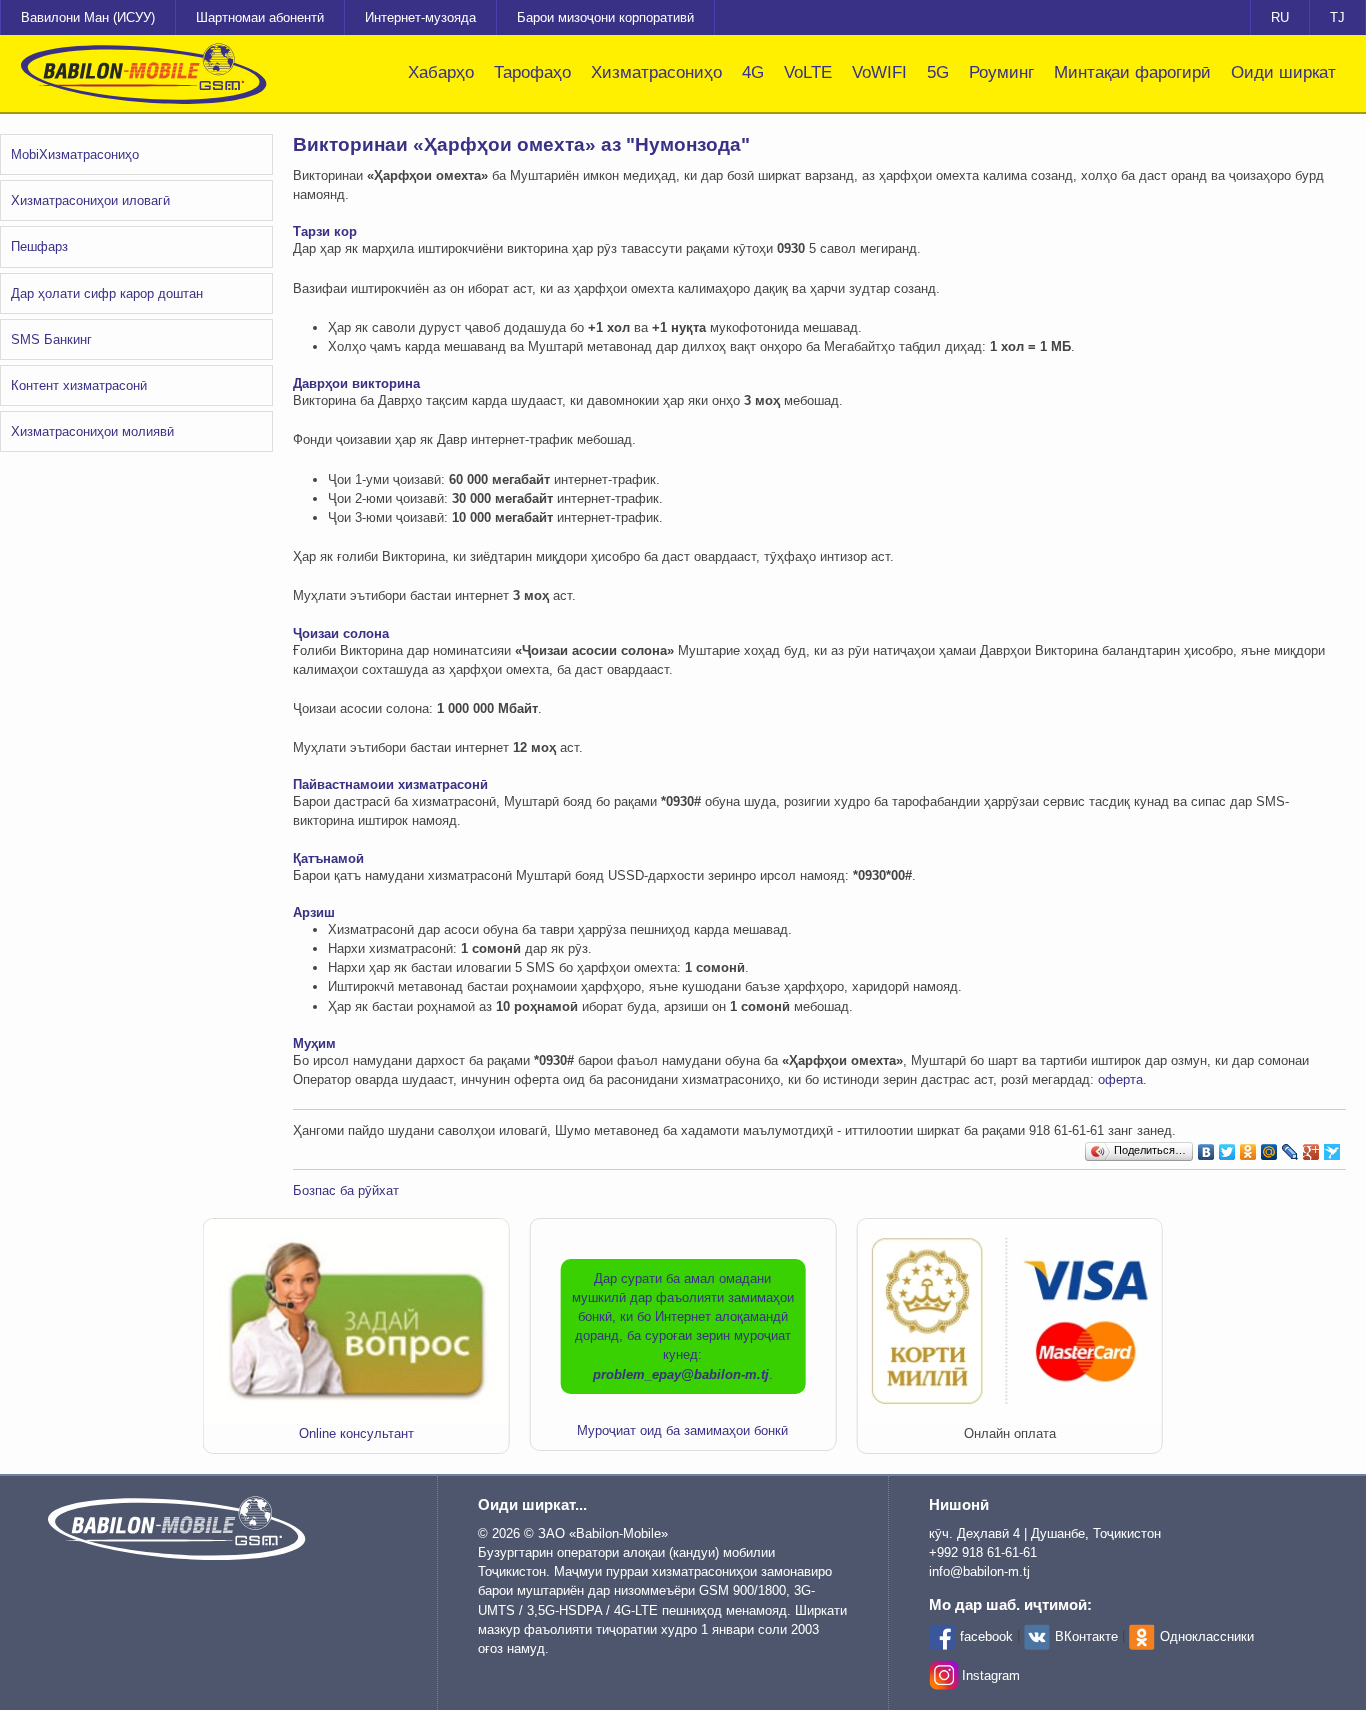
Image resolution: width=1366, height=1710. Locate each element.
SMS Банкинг (51, 339)
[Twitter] (1227, 1147)
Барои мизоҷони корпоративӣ (605, 17)
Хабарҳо (441, 72)
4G (753, 72)
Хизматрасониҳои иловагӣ (90, 200)
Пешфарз (39, 246)
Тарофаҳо (532, 72)
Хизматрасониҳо (656, 72)
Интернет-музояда (420, 17)
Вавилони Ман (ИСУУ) (88, 17)
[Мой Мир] (1269, 1147)
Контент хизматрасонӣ (79, 385)
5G (938, 72)
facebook (986, 1636)
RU (1280, 17)
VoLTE (808, 72)
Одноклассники (1207, 1636)
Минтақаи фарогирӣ (1132, 72)
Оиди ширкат (1283, 72)
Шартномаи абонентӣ (260, 17)
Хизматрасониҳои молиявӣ (92, 431)
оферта (1120, 1079)
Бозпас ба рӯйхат (346, 1190)
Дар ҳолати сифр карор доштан (107, 293)
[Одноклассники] (1248, 1147)
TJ (1337, 17)
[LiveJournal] (1290, 1147)
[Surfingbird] (1332, 1147)
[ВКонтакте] (1206, 1147)
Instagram (991, 1675)
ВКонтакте (1086, 1636)
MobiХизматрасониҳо (75, 154)
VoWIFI (879, 72)
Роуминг (1001, 72)
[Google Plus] (1311, 1147)
